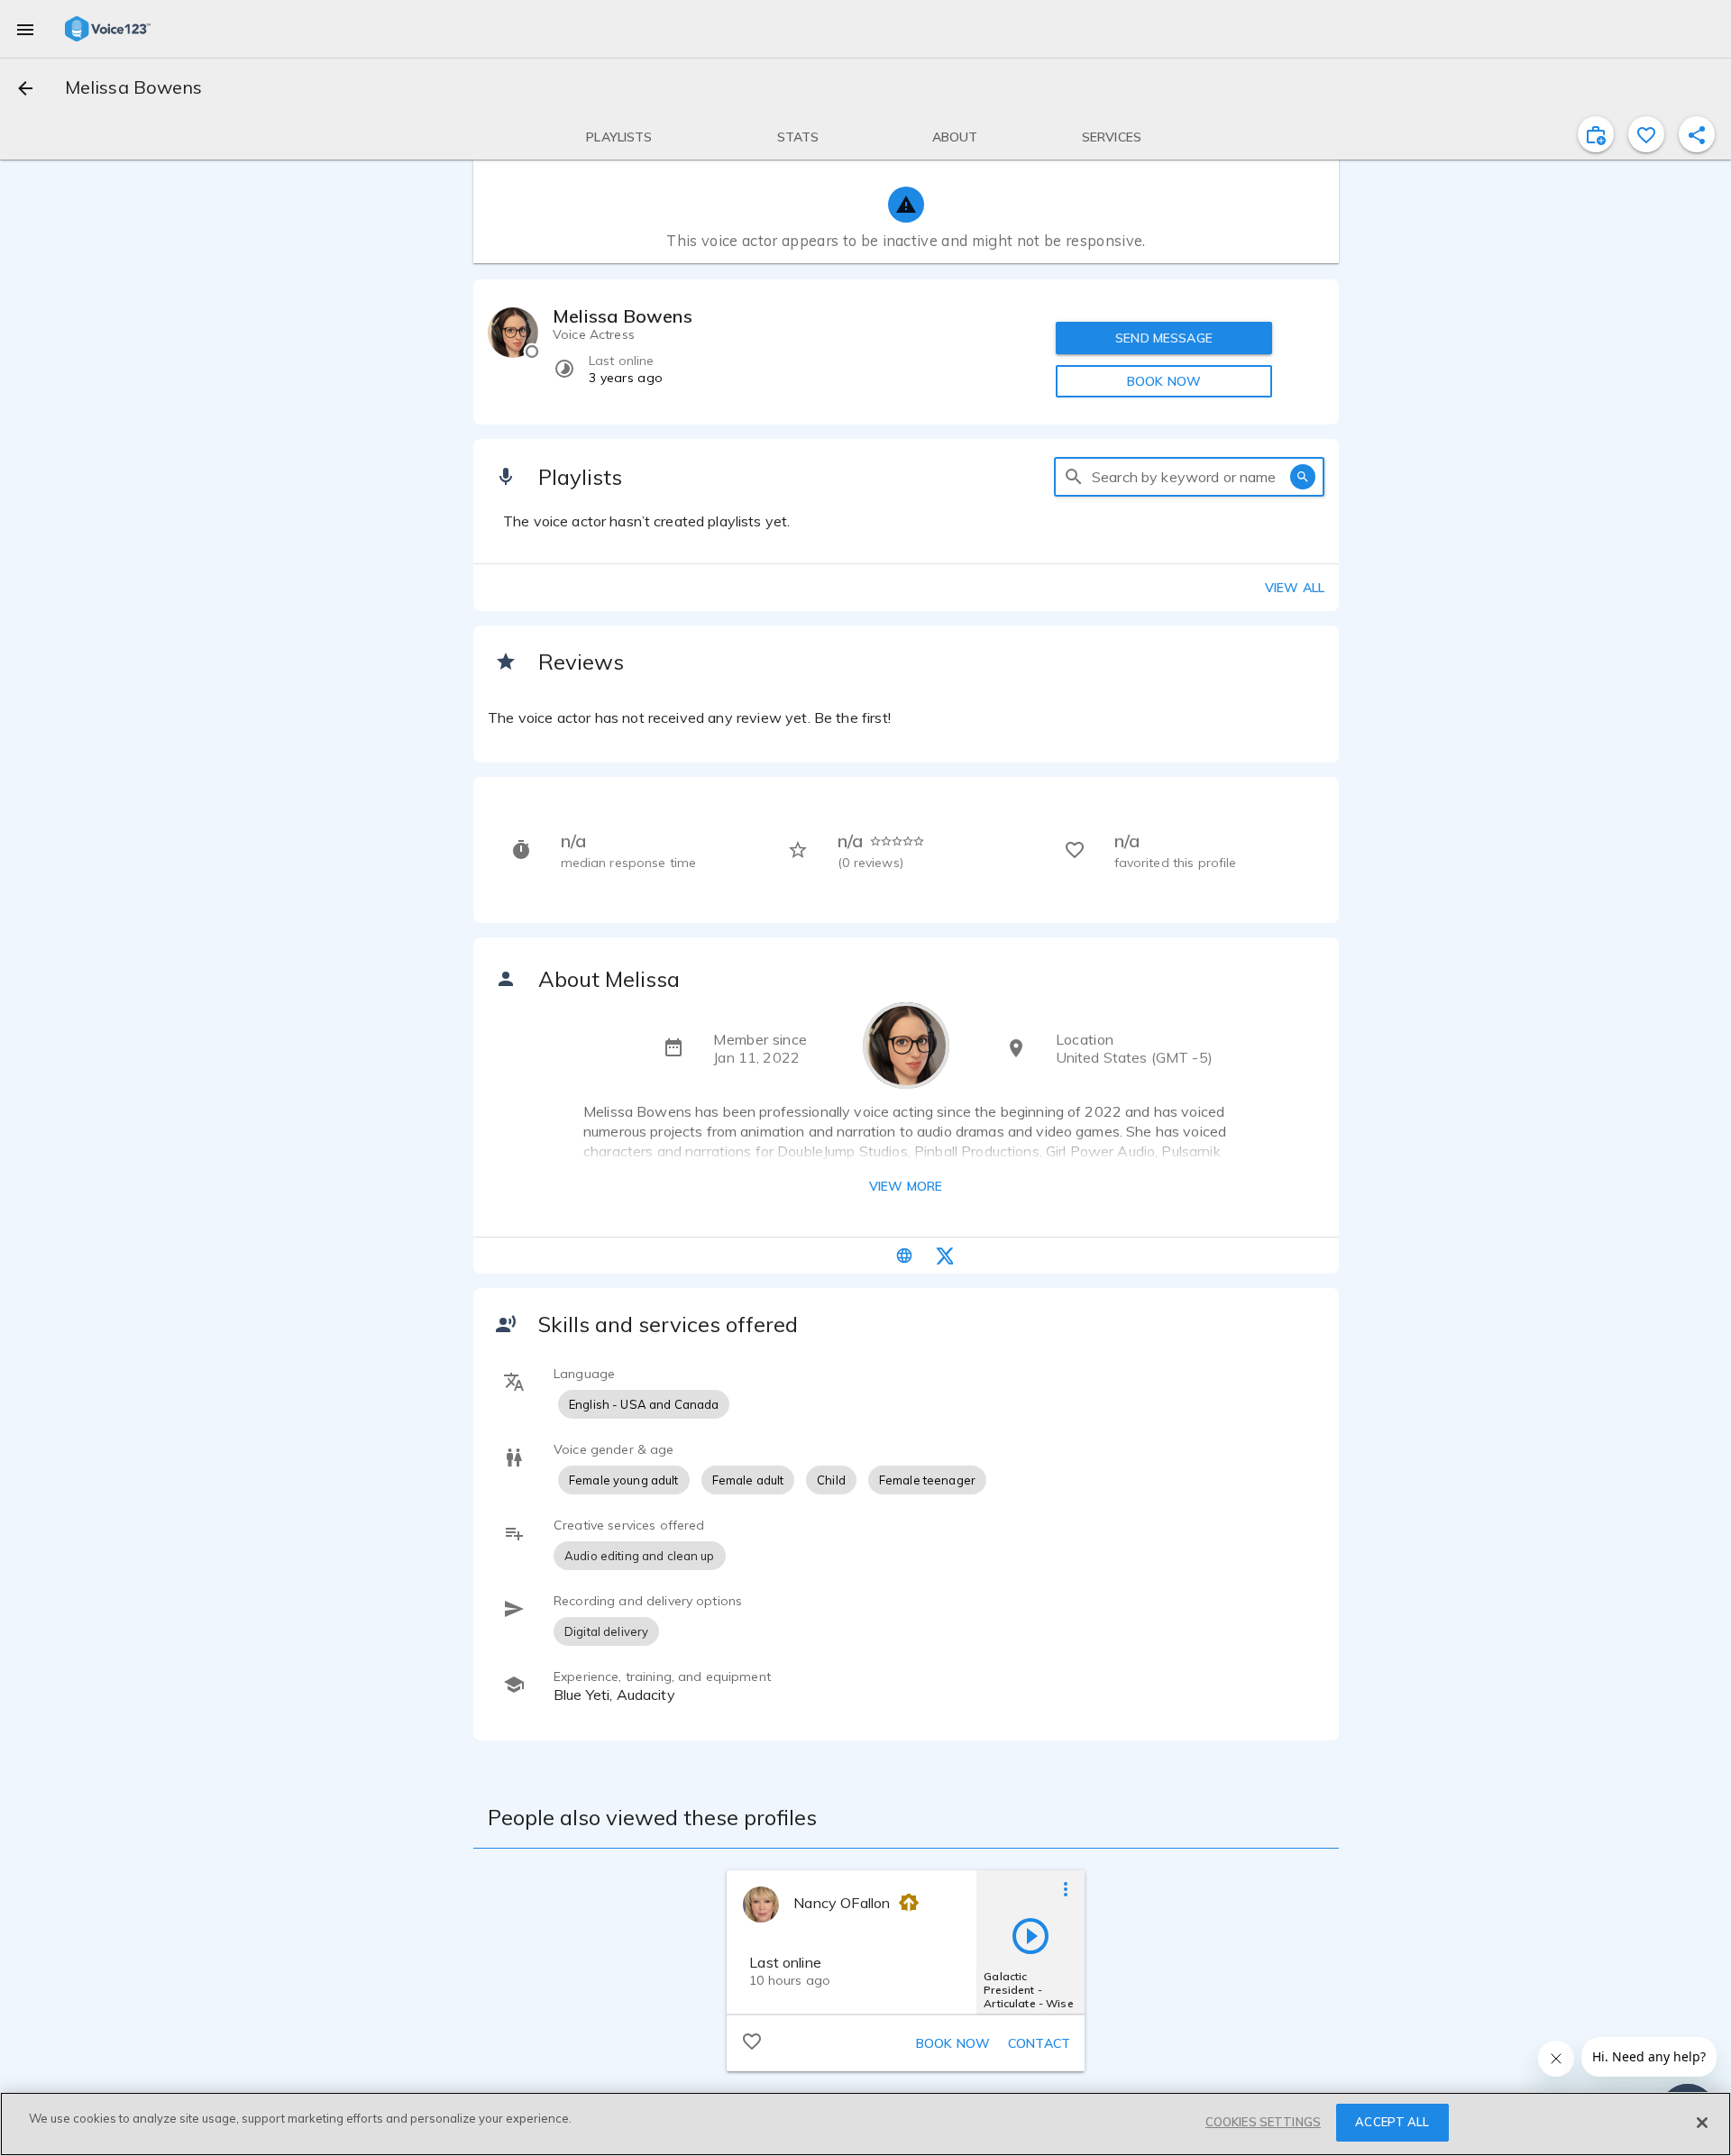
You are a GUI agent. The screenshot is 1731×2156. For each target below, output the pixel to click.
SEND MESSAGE (1164, 338)
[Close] (1702, 2123)
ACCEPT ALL (1392, 2122)
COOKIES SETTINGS (1263, 2122)
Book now (953, 2043)
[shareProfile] (1697, 134)
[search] (1074, 477)
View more (906, 1186)
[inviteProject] (1596, 134)
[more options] (1066, 1888)
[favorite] (1646, 134)
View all (1295, 588)
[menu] (25, 29)
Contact (1039, 2043)
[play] (1030, 1935)
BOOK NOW (1164, 381)
